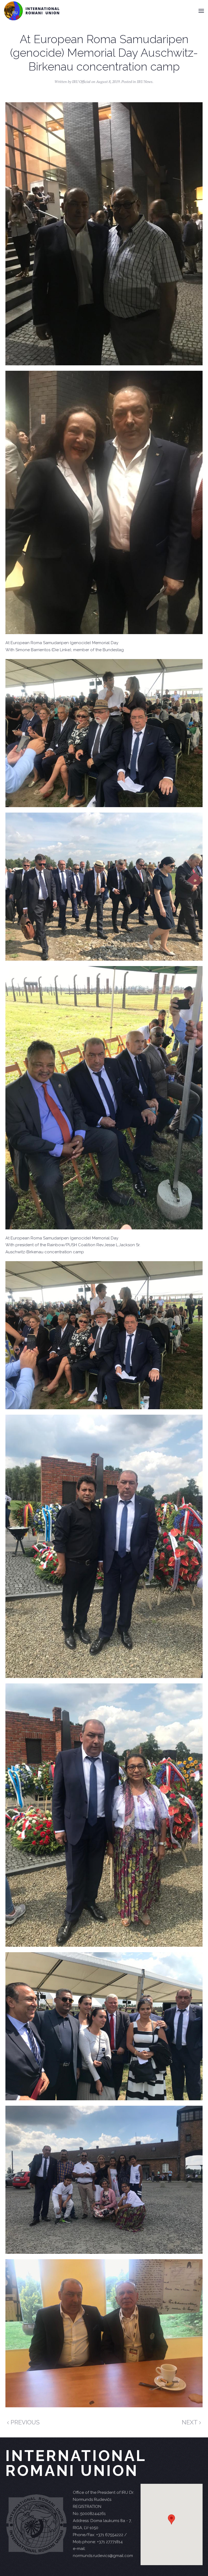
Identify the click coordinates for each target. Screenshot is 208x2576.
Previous (24, 2422)
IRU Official (81, 82)
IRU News (145, 82)
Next (190, 2422)
